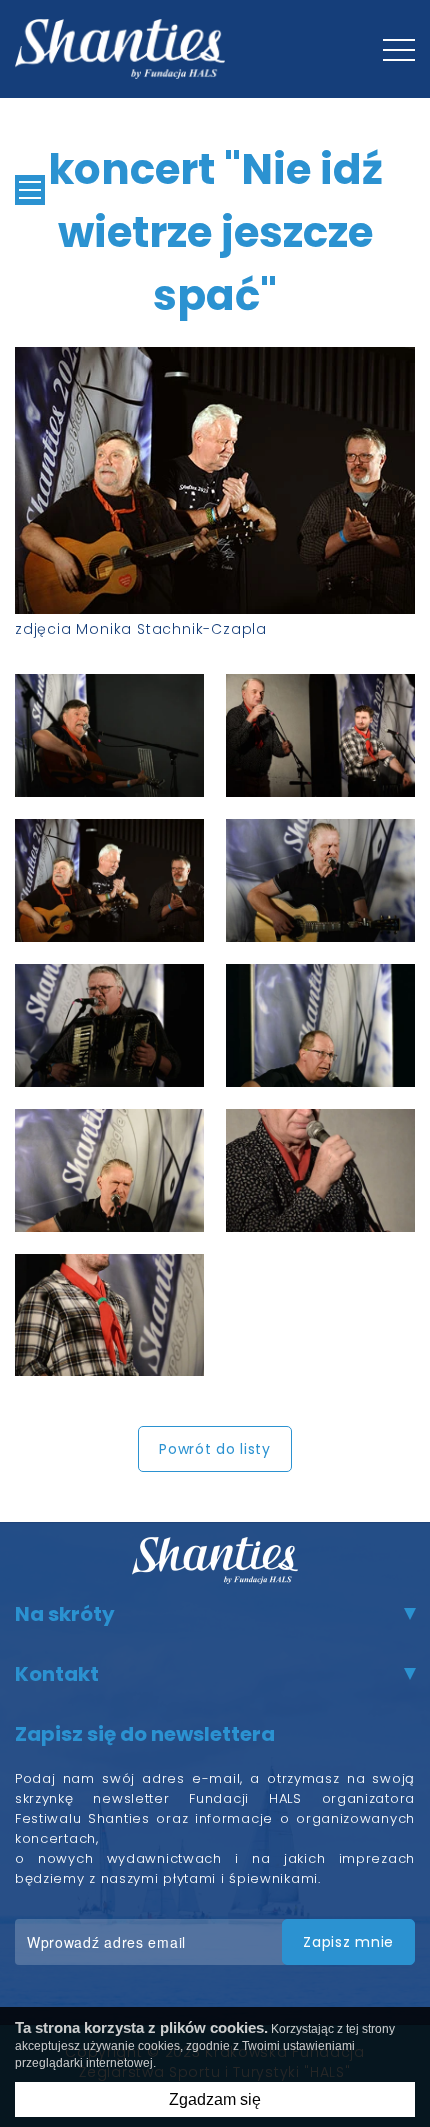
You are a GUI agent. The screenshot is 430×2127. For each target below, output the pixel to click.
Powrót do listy (215, 1449)
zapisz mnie (348, 1942)
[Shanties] (120, 49)
